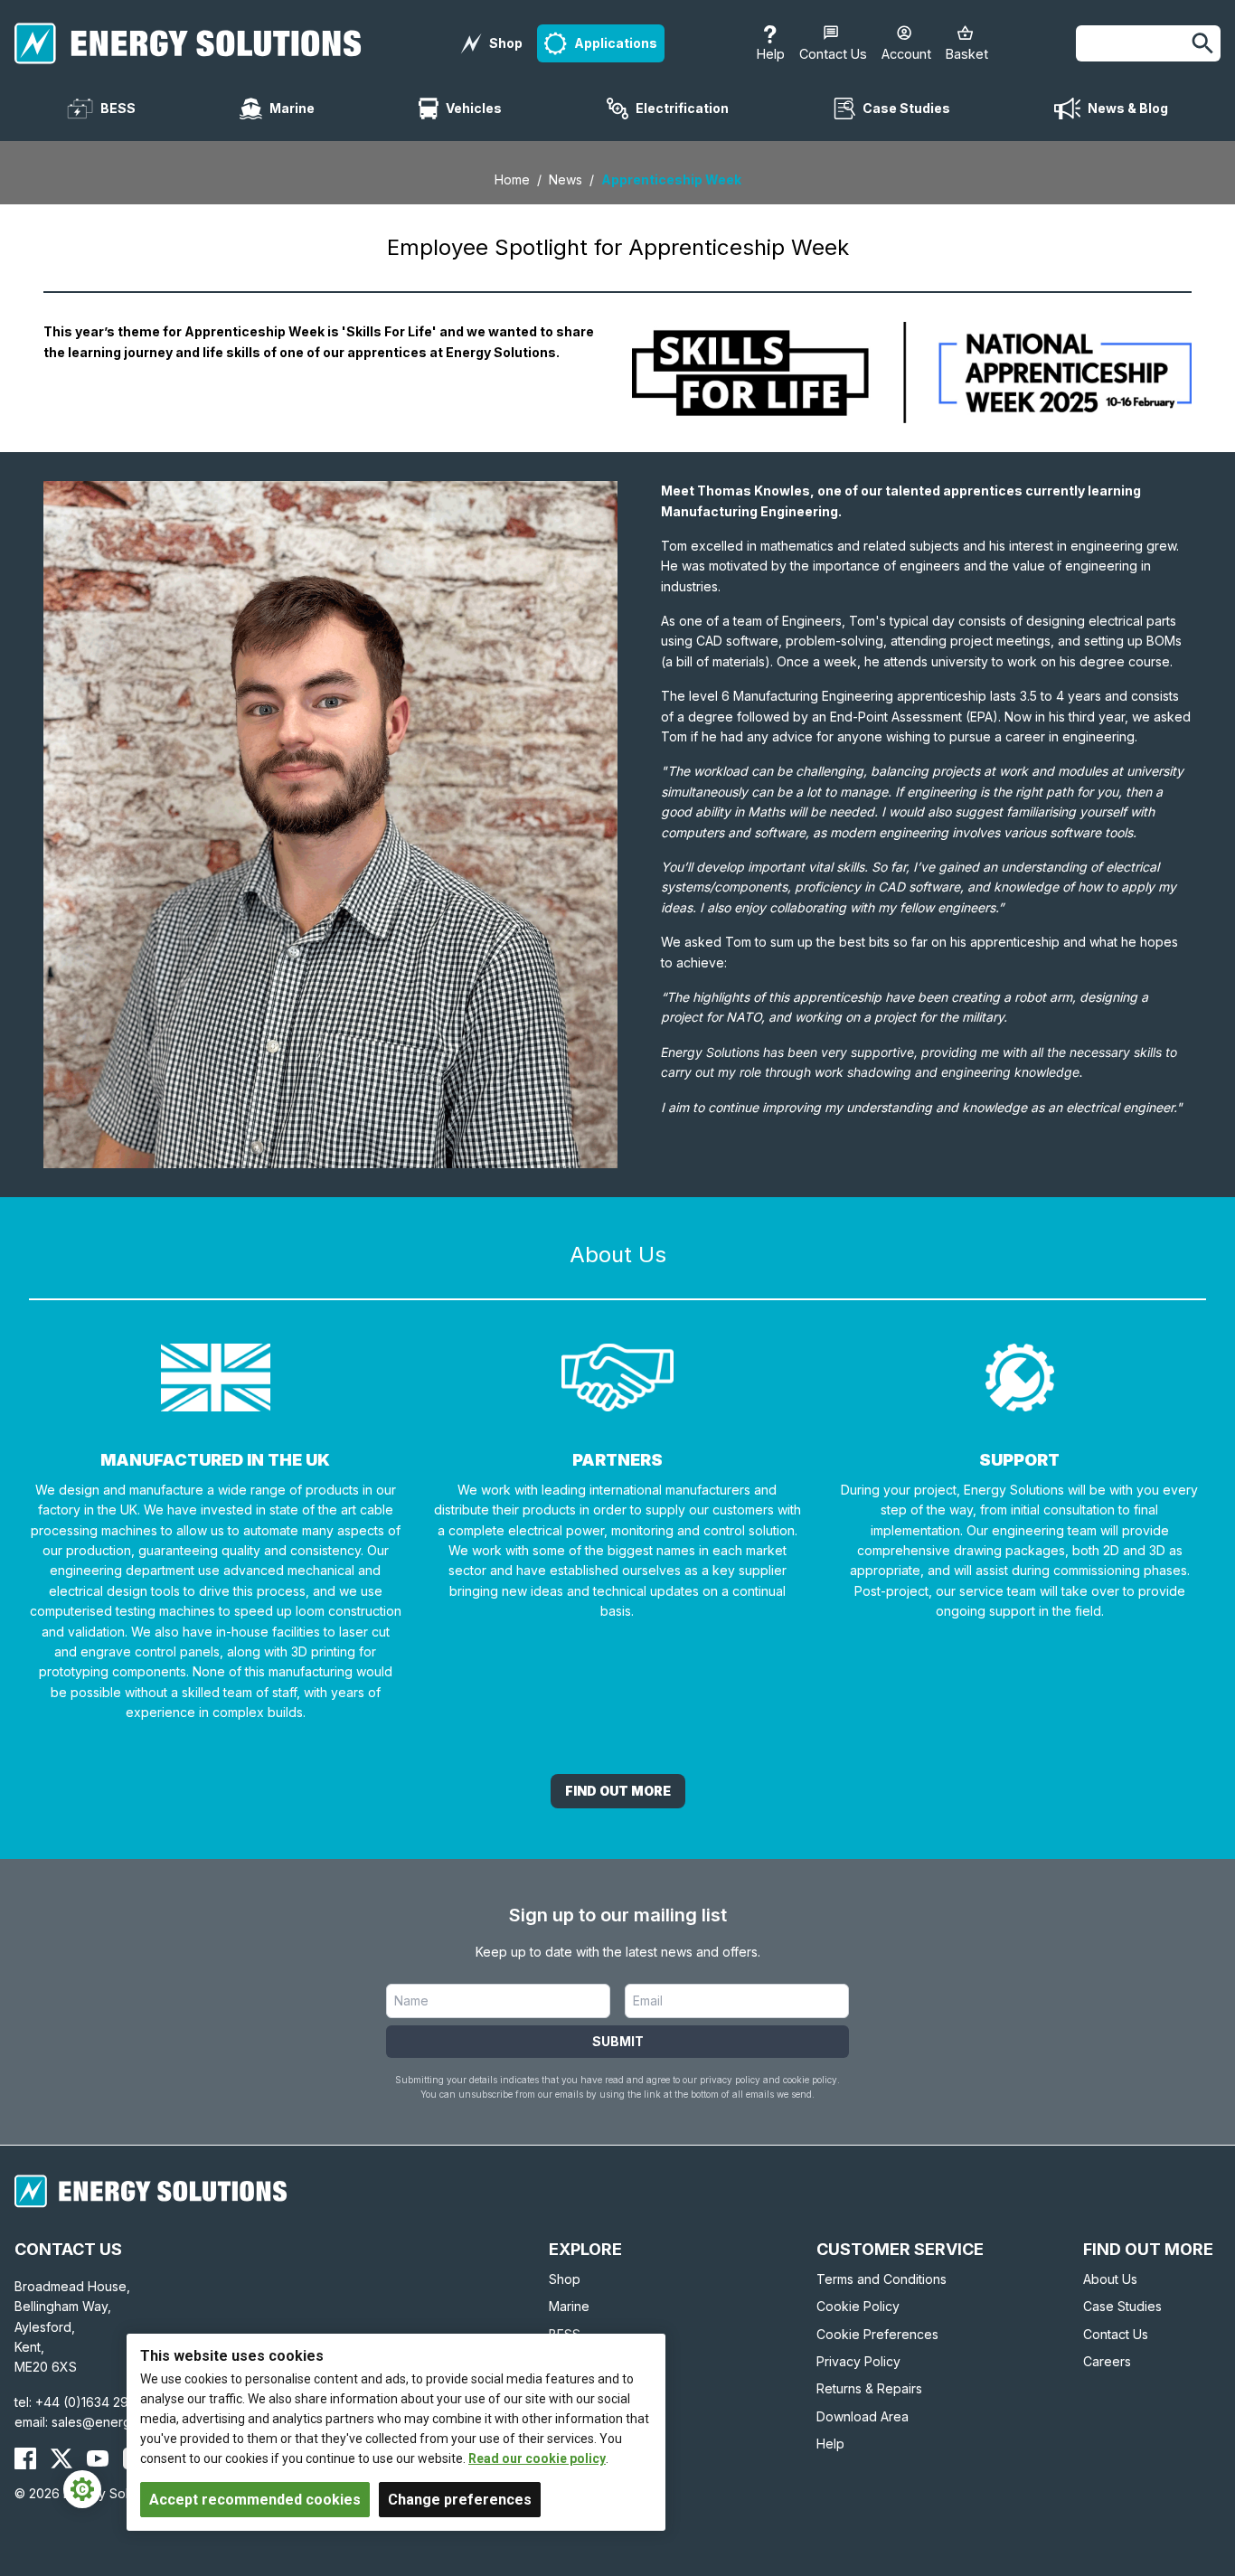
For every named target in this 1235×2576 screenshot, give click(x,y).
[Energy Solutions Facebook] (25, 2458)
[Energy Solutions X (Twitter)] (61, 2458)
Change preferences (460, 2500)
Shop (565, 2279)
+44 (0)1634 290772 (98, 2402)
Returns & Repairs (869, 2388)
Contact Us (1116, 2334)
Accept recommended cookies (255, 2500)
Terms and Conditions (881, 2279)
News (566, 179)
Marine (569, 2306)
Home (512, 179)
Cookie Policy (858, 2306)
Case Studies (1122, 2306)
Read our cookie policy (537, 2458)
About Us (1110, 2279)
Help (830, 2444)
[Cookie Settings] (82, 2489)
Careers (1107, 2361)
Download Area (863, 2416)
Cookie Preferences (877, 2334)
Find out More (618, 1791)
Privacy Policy (858, 2361)
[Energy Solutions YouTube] (98, 2458)
